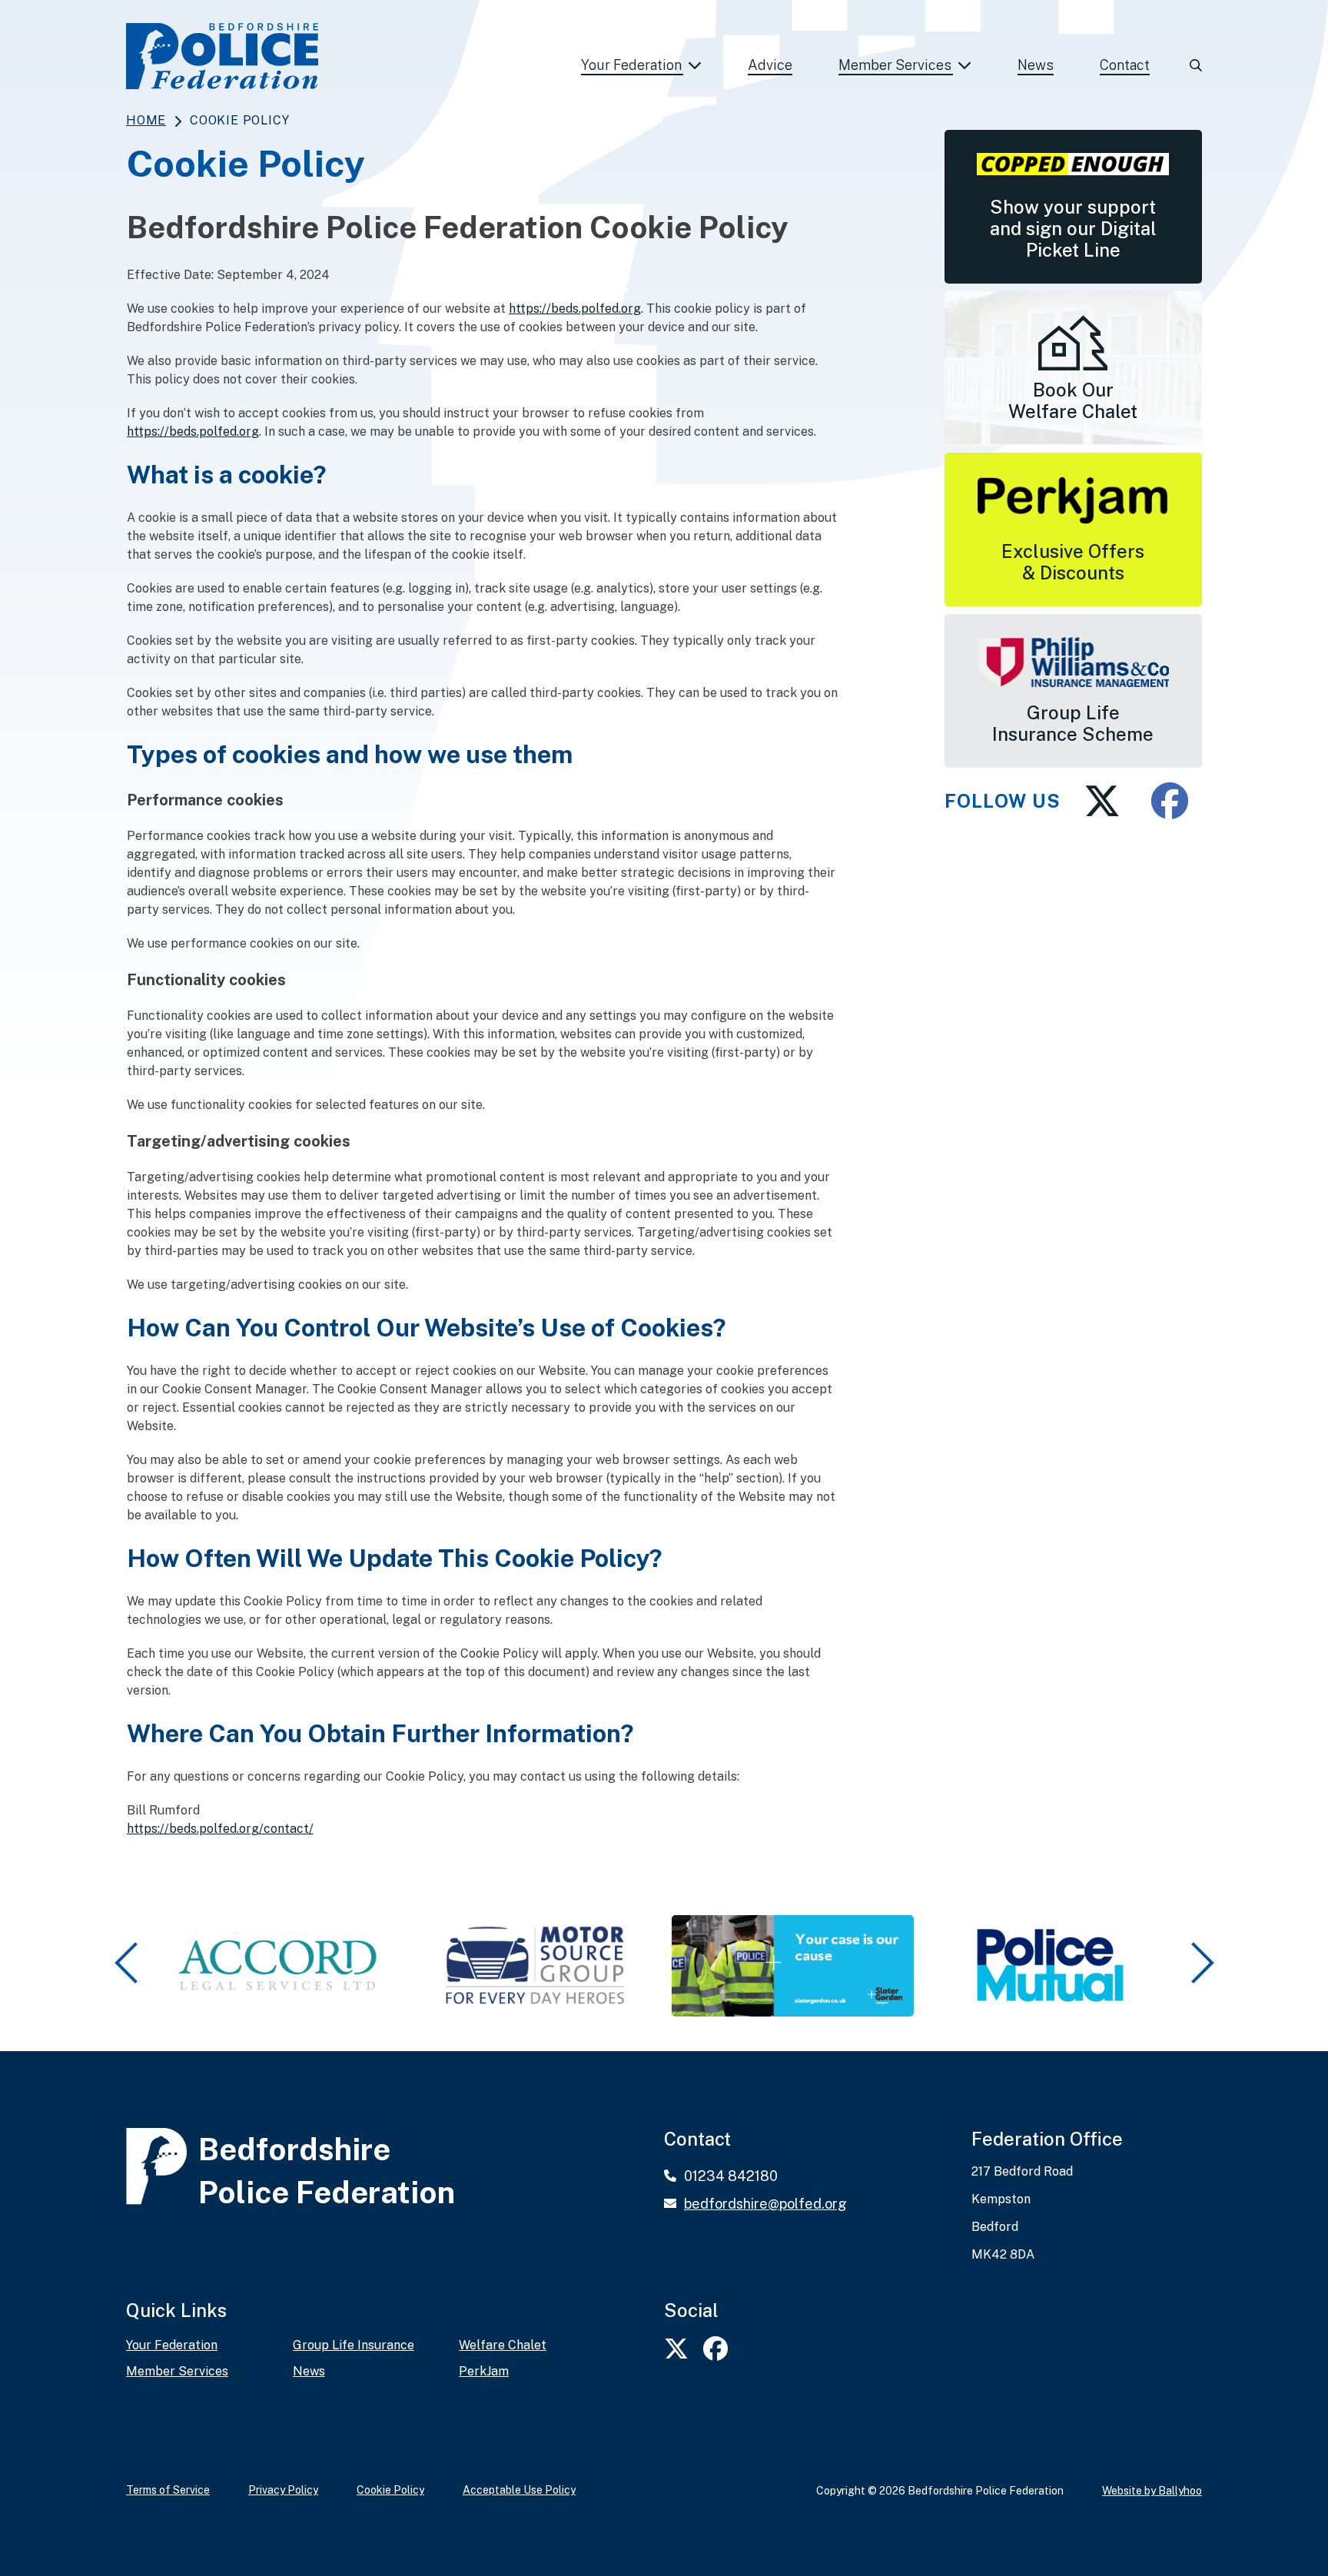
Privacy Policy (283, 2490)
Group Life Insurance (354, 2345)
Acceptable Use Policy (519, 2490)
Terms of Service (168, 2490)
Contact (1125, 65)
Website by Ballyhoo (1152, 2491)
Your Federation (631, 65)
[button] (129, 1963)
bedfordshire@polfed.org (765, 2204)
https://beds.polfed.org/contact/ (220, 1829)
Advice (770, 65)
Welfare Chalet (503, 2345)
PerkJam (484, 2372)
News (1036, 65)
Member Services (895, 65)
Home (146, 120)
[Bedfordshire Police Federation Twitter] (1098, 801)
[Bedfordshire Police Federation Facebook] (1162, 801)
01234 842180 (731, 2176)
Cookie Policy (390, 2490)
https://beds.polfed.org (575, 309)
